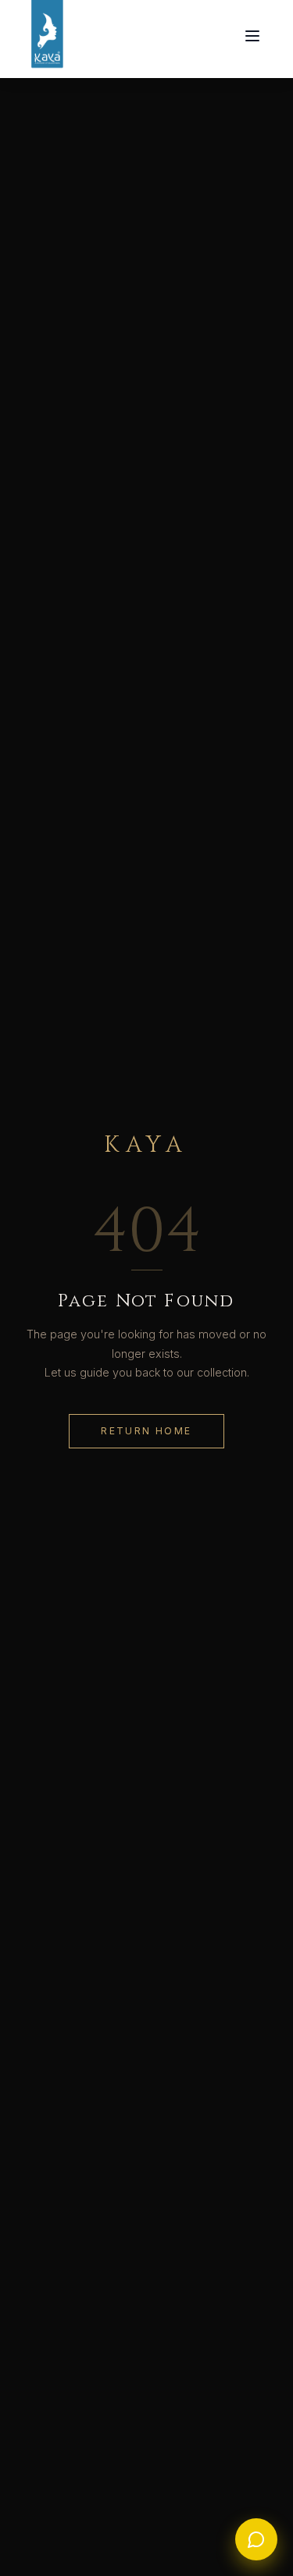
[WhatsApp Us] (256, 2539)
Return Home (146, 1431)
